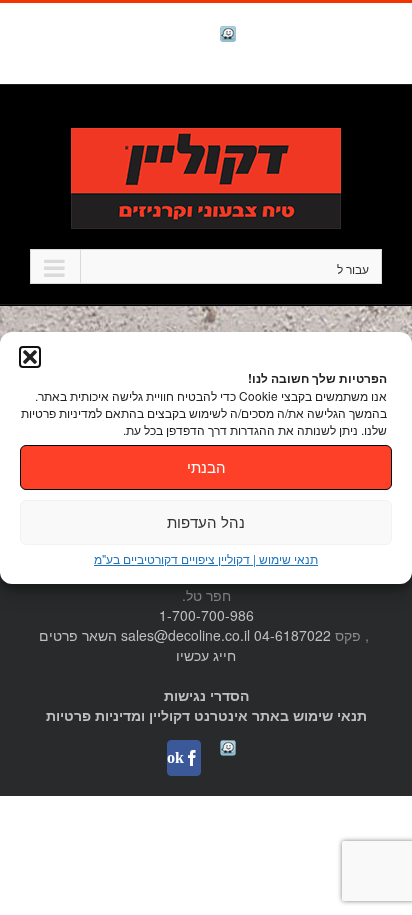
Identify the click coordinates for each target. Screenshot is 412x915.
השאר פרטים (78, 635)
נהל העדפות (206, 521)
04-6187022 (292, 635)
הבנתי (206, 466)
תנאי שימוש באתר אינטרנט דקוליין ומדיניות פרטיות (206, 715)
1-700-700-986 (206, 615)
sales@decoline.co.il (185, 635)
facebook (176, 35)
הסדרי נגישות (206, 695)
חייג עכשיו (206, 655)
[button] (30, 357)
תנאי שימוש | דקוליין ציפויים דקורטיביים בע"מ (206, 558)
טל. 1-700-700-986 (316, 116)
